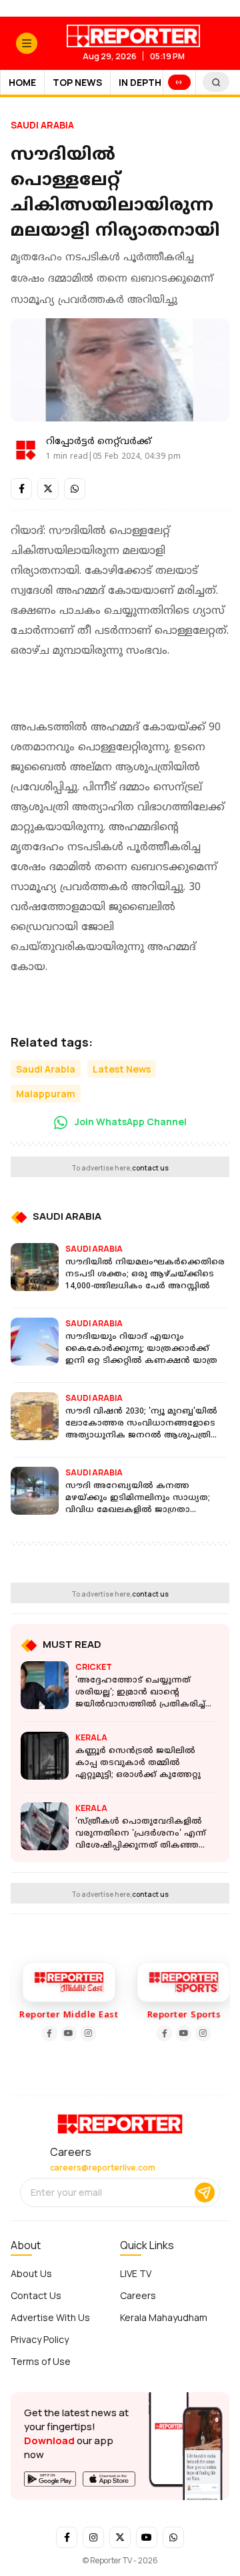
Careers (138, 2295)
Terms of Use (41, 2361)
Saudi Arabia (42, 125)
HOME (22, 82)
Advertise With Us (50, 2317)
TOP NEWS (77, 82)
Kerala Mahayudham (164, 2317)
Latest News (122, 1069)
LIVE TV (136, 2273)
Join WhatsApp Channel (130, 1122)
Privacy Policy (40, 2339)
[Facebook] (47, 2033)
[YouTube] (66, 2033)
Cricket (94, 1667)
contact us (150, 1168)
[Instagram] (85, 2033)
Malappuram (46, 1094)
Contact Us (36, 2295)
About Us (31, 2273)
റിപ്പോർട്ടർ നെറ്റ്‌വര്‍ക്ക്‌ (99, 442)
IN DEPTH (140, 82)
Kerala (91, 1737)
